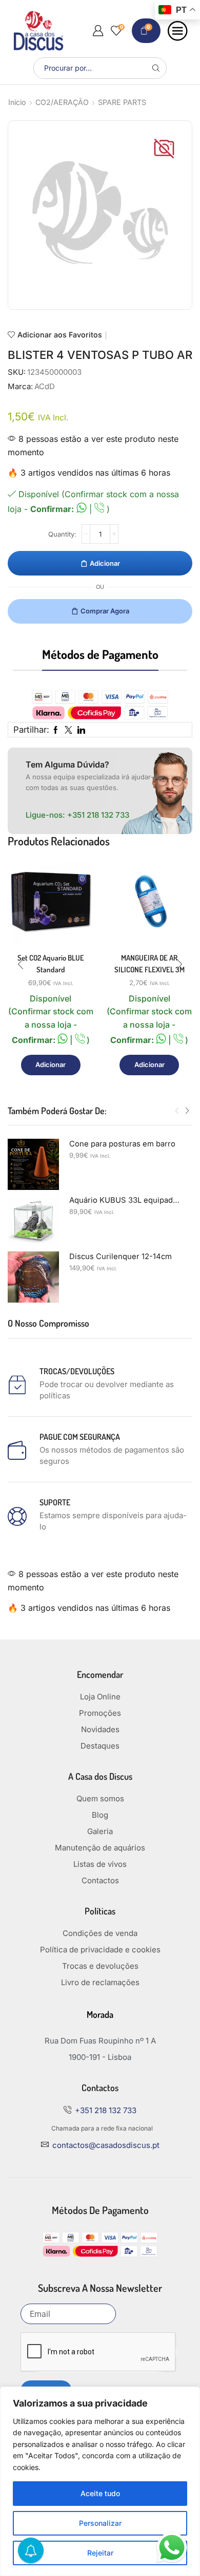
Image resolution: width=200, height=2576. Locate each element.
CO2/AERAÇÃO (62, 102)
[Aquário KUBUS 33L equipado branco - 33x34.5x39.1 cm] (33, 1221)
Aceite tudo (100, 2493)
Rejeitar (100, 2553)
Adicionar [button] (51, 1065)
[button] (21, 964)
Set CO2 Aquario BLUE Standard (51, 963)
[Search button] (156, 68)
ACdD (45, 387)
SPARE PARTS (122, 102)
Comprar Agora (105, 611)
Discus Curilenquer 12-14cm (121, 1257)
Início (17, 102)
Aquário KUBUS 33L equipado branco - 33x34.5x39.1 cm (124, 1200)
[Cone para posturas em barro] (33, 1164)
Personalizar (100, 2523)
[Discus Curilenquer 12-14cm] (33, 1277)
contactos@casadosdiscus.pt (106, 2145)
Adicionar (105, 563)
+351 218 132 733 (98, 815)
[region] (100, 2481)
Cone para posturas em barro (122, 1144)
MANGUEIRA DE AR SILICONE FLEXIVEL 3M (149, 963)
